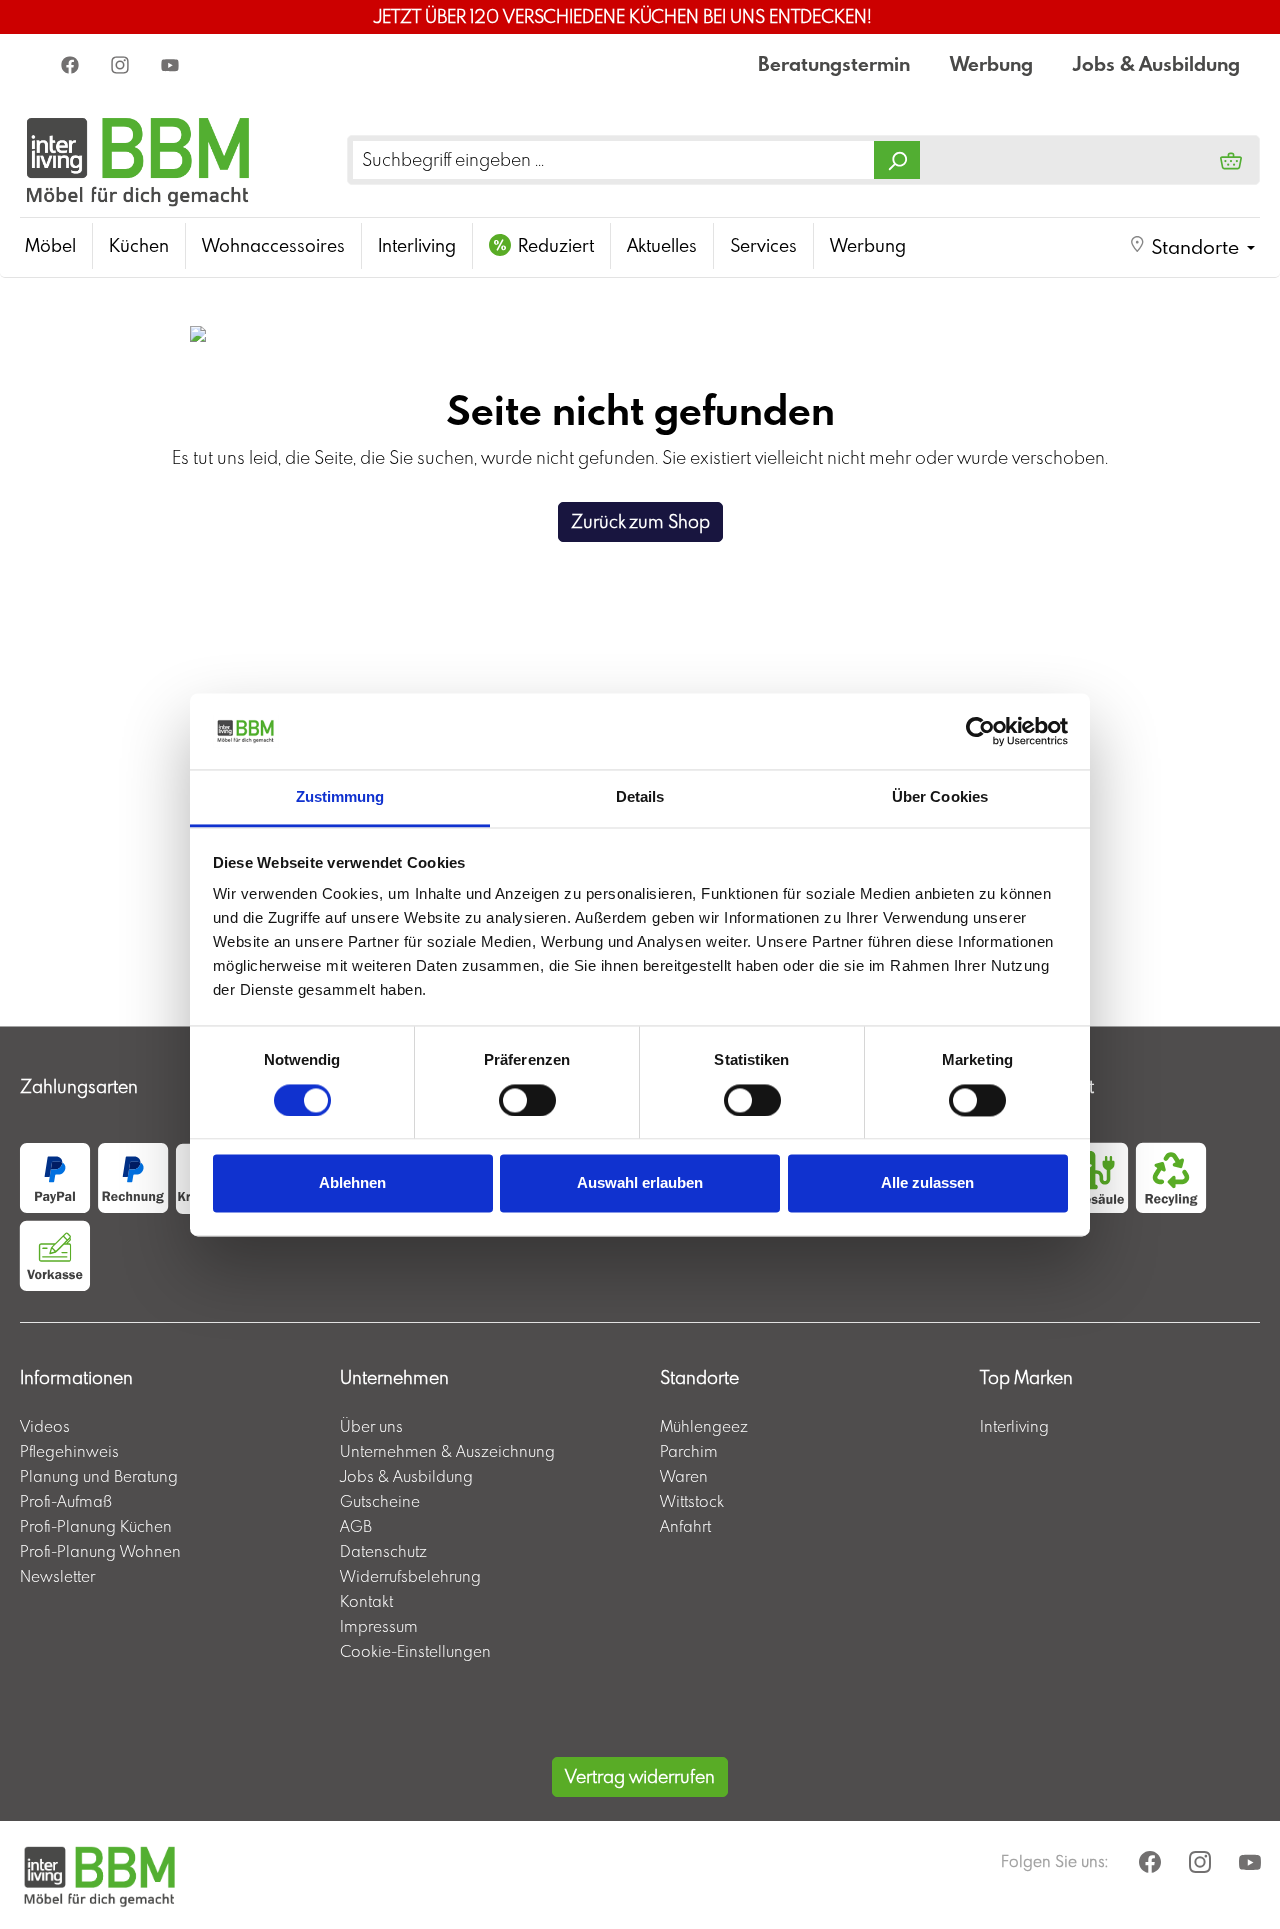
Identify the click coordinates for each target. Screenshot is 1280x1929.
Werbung (991, 63)
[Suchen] (897, 160)
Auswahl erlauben (640, 1183)
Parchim (689, 1451)
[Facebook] (72, 64)
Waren (684, 1476)
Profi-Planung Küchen (96, 1526)
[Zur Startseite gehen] (138, 159)
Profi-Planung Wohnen (100, 1551)
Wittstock (692, 1501)
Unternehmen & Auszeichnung (447, 1451)
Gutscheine (380, 1501)
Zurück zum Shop (640, 521)
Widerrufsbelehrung (410, 1576)
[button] (1192, 247)
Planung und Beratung (99, 1476)
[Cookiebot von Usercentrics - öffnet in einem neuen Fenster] (980, 731)
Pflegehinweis (69, 1451)
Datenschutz (383, 1551)
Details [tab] (640, 797)
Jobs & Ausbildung (1156, 63)
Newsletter (57, 1576)
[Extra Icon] (172, 64)
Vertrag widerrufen (640, 1776)
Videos (45, 1426)
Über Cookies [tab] (940, 797)
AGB (356, 1526)
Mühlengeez (704, 1426)
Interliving (1014, 1426)
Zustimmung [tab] (340, 797)
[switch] (527, 1100)
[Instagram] (122, 64)
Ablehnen (352, 1183)
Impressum (379, 1626)
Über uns (371, 1426)
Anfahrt (685, 1526)
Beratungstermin (834, 63)
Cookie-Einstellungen (415, 1651)
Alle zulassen (927, 1183)
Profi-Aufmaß (66, 1501)
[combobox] (614, 160)
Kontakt (366, 1601)
